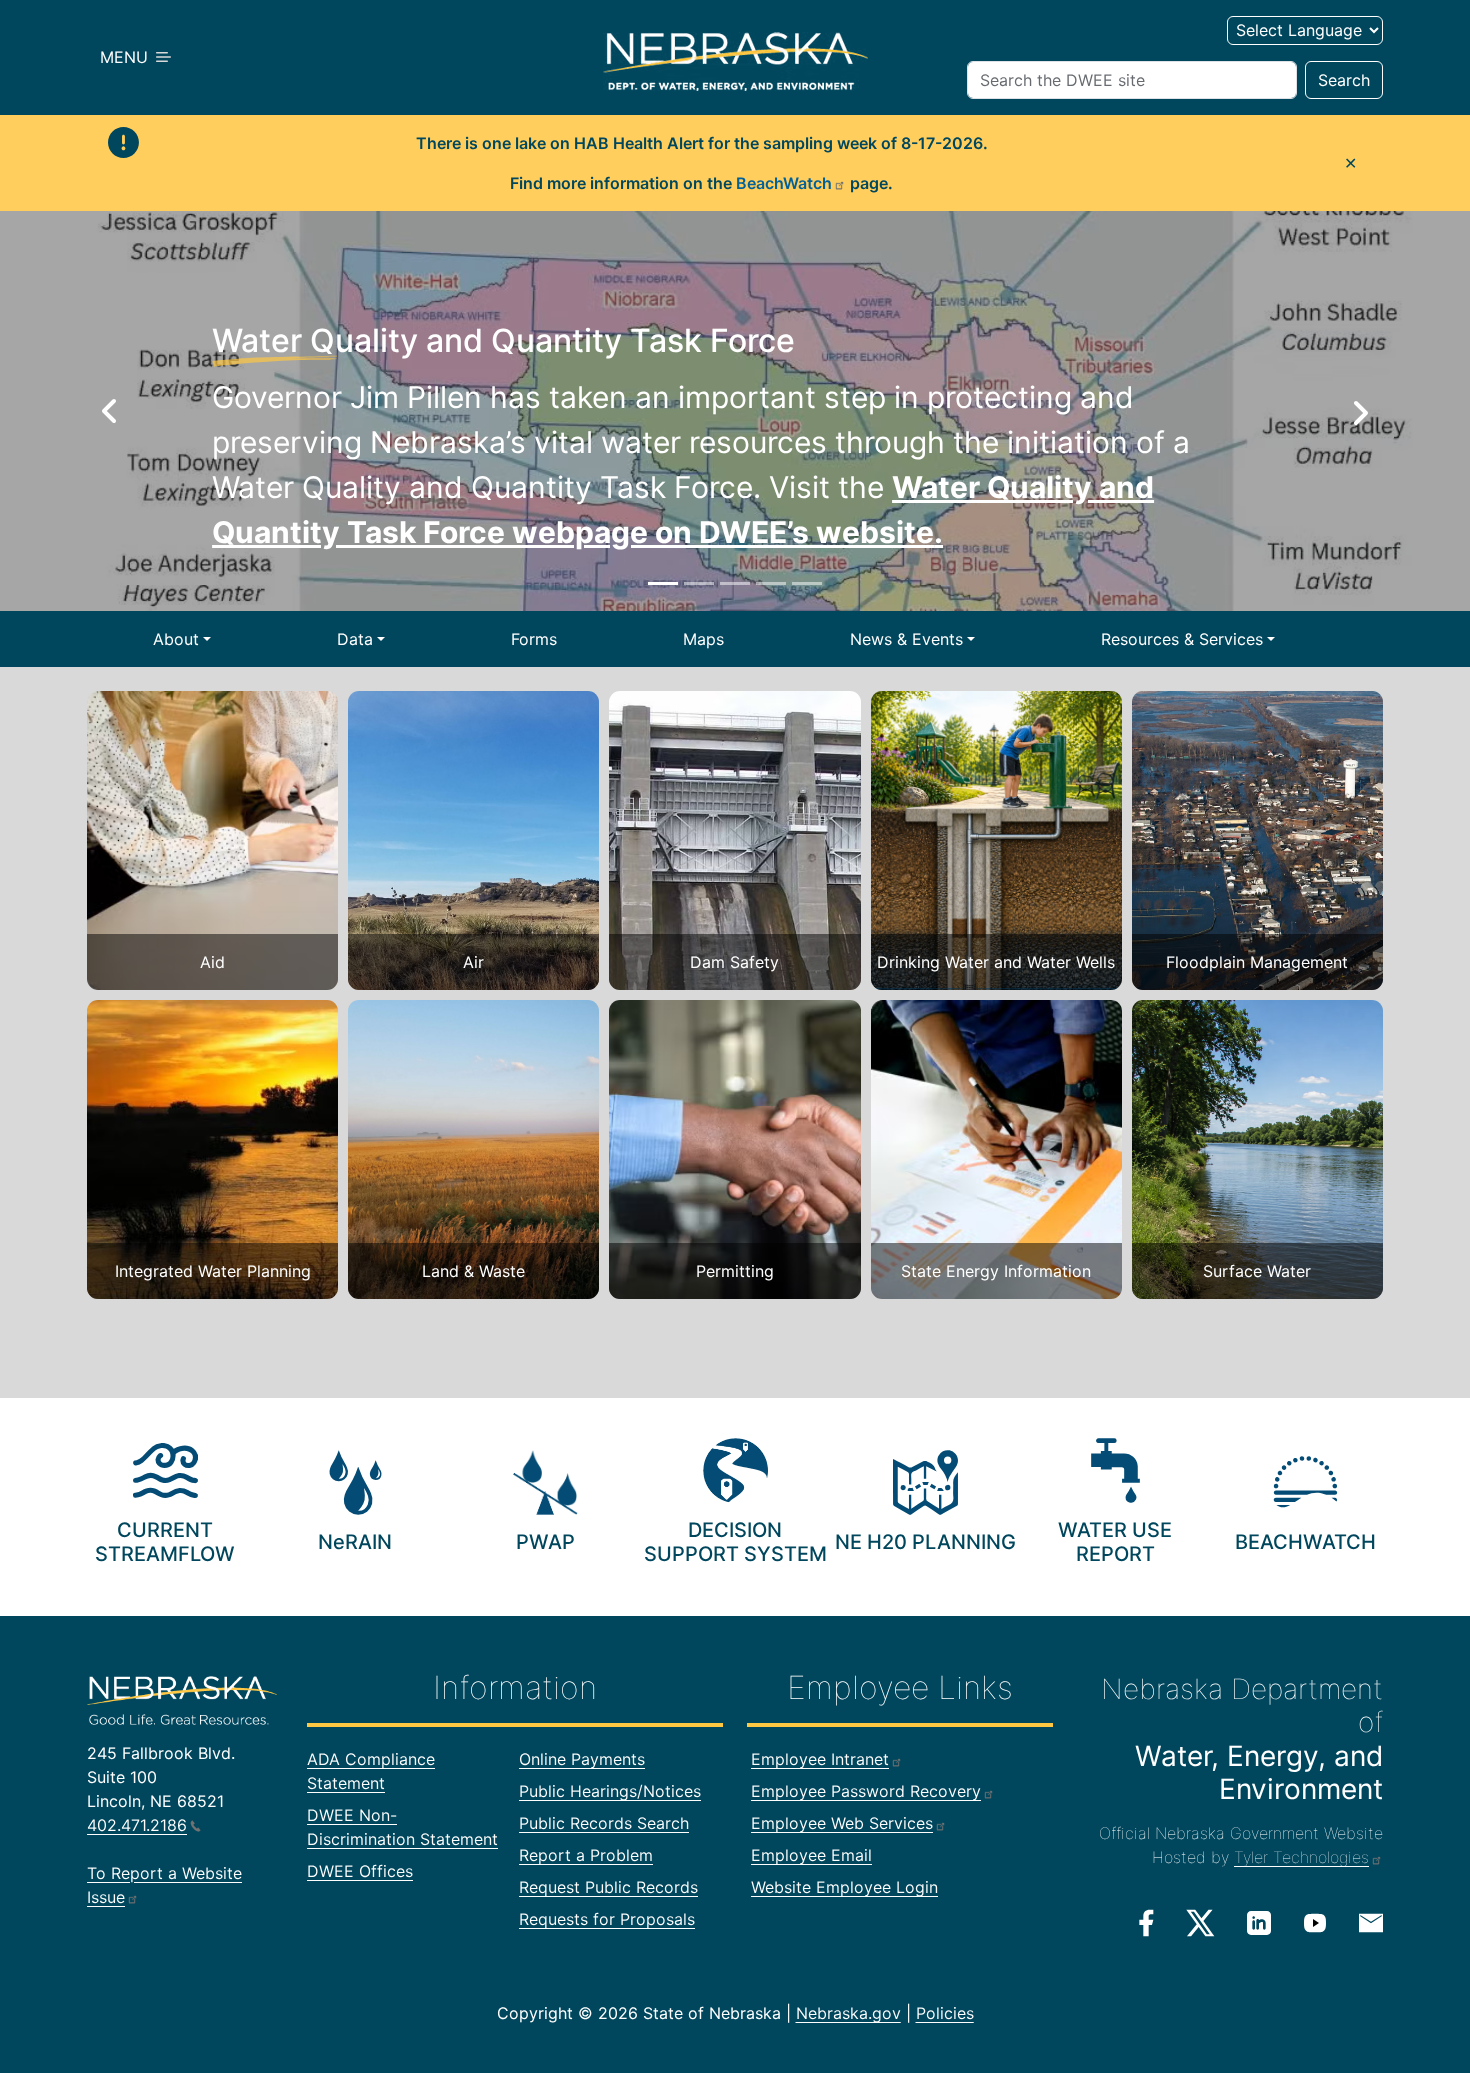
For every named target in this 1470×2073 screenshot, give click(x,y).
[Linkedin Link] (1259, 1922)
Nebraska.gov (848, 2013)
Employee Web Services (842, 1823)
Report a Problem (586, 1855)
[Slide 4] (771, 583)
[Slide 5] (807, 583)
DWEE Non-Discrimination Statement (402, 1827)
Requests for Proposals (607, 1919)
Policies (945, 2013)
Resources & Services (1182, 639)
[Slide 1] (663, 583)
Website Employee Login (844, 1887)
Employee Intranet (820, 1759)
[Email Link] (1371, 1921)
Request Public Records (608, 1887)
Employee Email (811, 1855)
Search (1344, 80)
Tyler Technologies (1301, 1857)
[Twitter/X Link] (1200, 1923)
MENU (126, 57)
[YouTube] (1315, 1922)
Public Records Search (604, 1823)
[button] (110, 411)
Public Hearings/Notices (610, 1791)
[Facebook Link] (1146, 1923)
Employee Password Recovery (866, 1791)
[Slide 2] (699, 583)
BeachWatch (784, 183)
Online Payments (582, 1759)
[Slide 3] (735, 583)
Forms (534, 639)
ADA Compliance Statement (371, 1771)
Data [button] (355, 639)
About (176, 639)
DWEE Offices (360, 1871)
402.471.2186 (137, 1825)
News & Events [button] (906, 639)
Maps (703, 639)
